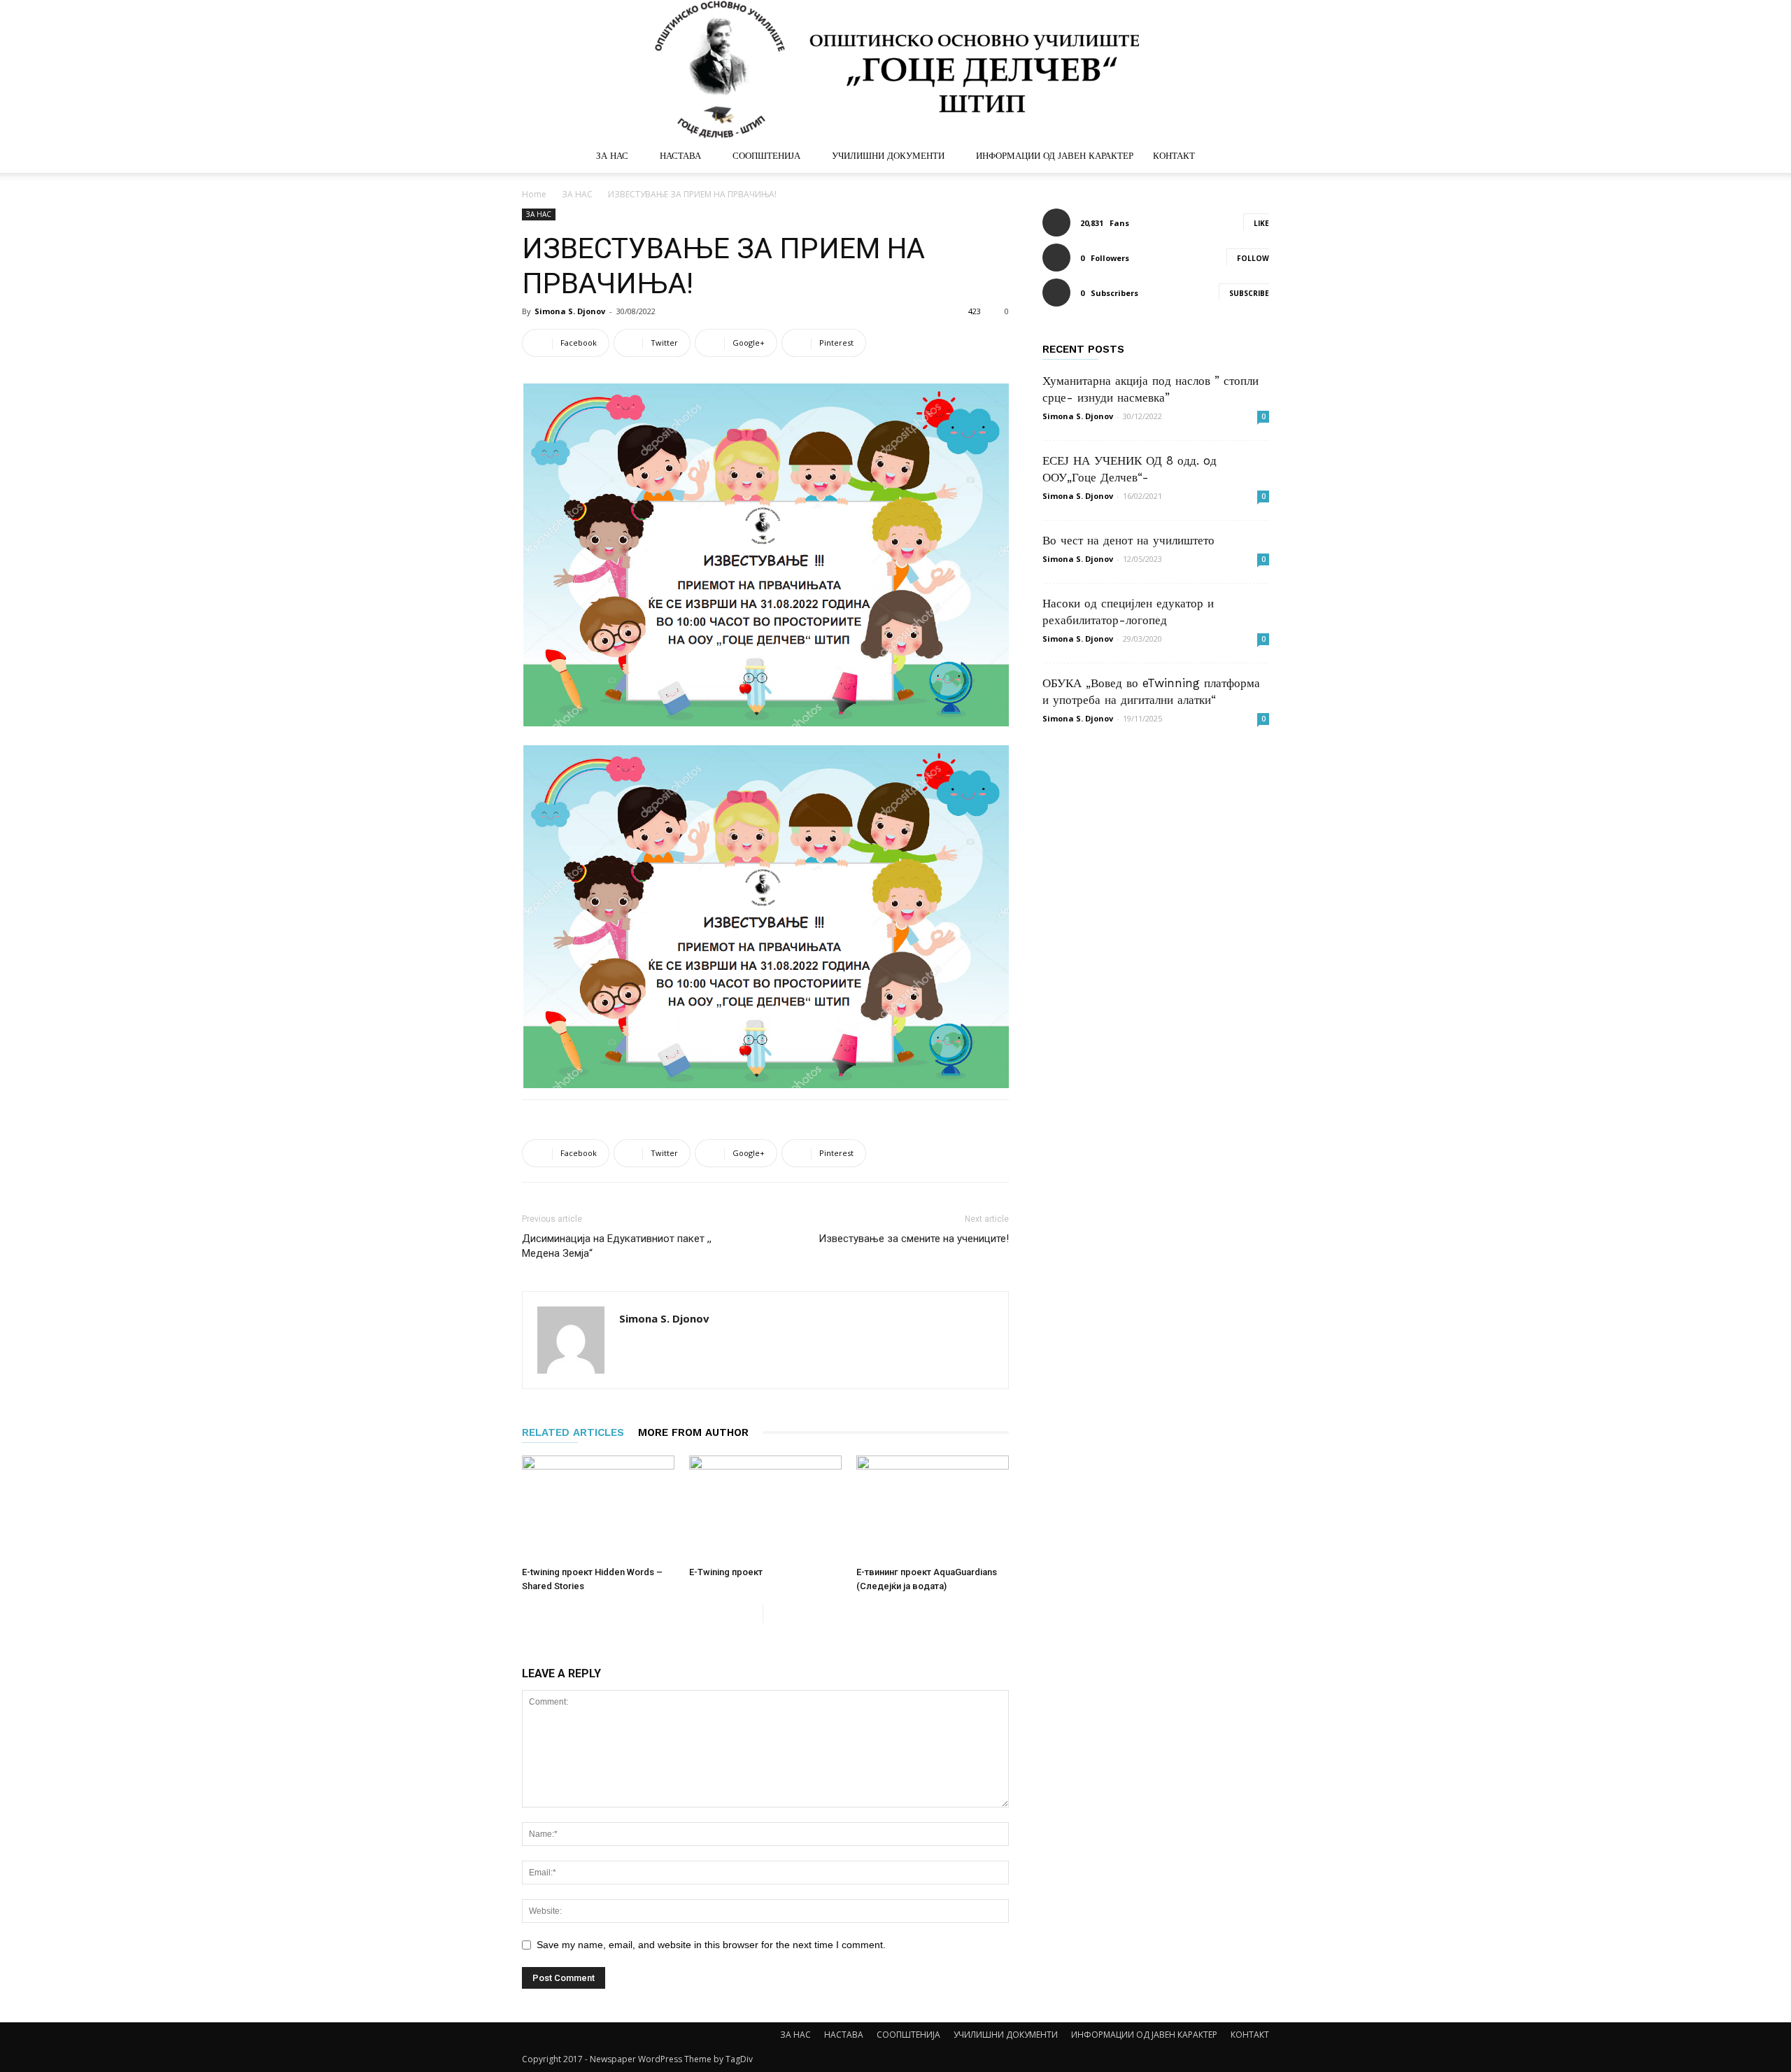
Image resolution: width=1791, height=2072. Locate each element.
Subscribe (1249, 293)
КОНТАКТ (1174, 156)
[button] (1252, 157)
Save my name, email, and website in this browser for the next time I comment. (711, 1945)
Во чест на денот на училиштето (1128, 540)
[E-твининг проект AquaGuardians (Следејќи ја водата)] (933, 1508)
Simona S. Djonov (570, 311)
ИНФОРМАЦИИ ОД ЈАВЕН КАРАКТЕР (1055, 156)
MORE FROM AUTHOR (693, 1432)
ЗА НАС (612, 156)
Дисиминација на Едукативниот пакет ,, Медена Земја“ (617, 1246)
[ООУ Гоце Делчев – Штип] (895, 70)
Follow (1253, 258)
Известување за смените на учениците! (914, 1239)
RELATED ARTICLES (573, 1432)
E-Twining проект (726, 1572)
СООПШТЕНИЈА (766, 156)
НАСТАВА (680, 156)
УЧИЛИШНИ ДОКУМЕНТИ (888, 156)
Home (534, 194)
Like (1261, 223)
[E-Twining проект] (765, 1508)
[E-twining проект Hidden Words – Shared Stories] (598, 1508)
